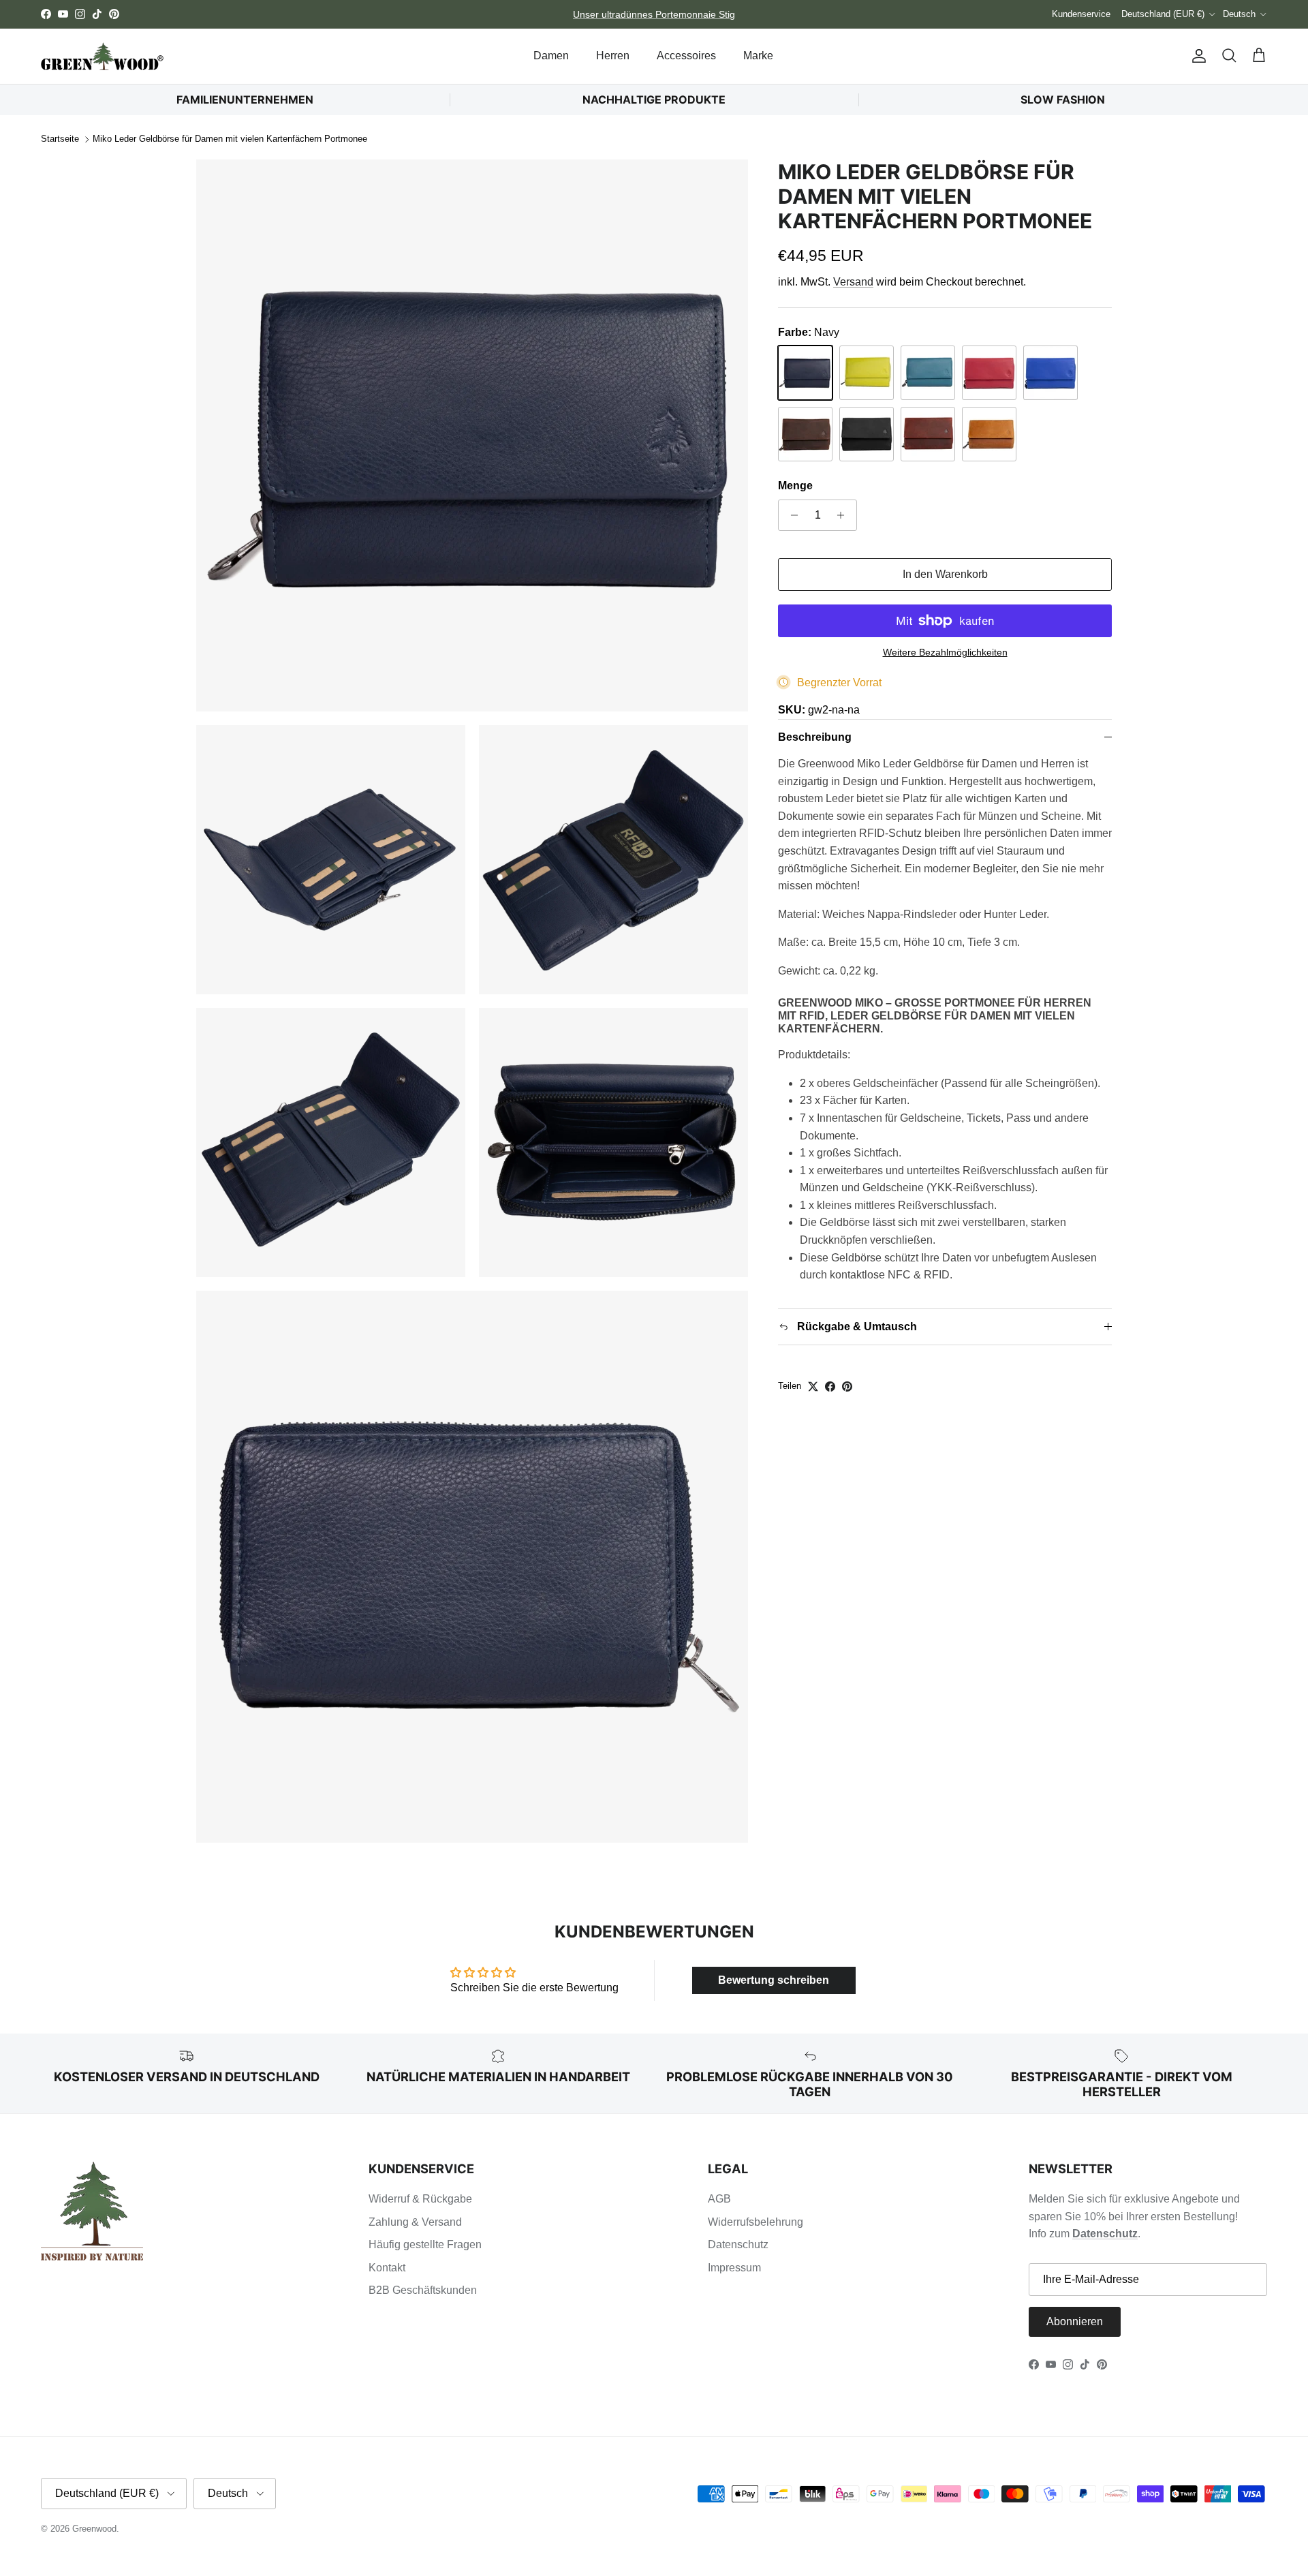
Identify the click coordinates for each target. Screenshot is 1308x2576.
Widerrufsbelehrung (756, 2222)
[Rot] (928, 434)
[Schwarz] (867, 434)
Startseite (60, 139)
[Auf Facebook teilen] (830, 1386)
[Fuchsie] (989, 373)
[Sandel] (805, 434)
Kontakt (387, 2268)
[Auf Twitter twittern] (813, 1386)
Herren (613, 56)
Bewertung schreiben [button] (774, 1980)
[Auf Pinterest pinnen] (847, 1386)
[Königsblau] (1050, 373)
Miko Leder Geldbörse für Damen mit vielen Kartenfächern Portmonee (230, 139)
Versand (853, 282)
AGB (719, 2199)
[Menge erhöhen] (844, 515)
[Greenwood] (102, 56)
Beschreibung (815, 737)
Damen (551, 56)
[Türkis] (928, 373)
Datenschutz (738, 2244)
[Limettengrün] (867, 373)
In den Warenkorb (945, 574)
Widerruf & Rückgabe (420, 2199)
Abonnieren (1075, 2321)
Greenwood (94, 2529)
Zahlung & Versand (415, 2222)
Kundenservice (1081, 14)
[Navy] (805, 373)
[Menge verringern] (791, 515)
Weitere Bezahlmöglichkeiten (945, 652)
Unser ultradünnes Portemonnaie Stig (654, 14)
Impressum (734, 2268)
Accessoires (686, 56)
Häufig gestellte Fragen (425, 2244)
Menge (795, 486)
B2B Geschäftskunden (423, 2290)
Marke (758, 56)
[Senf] (989, 434)
